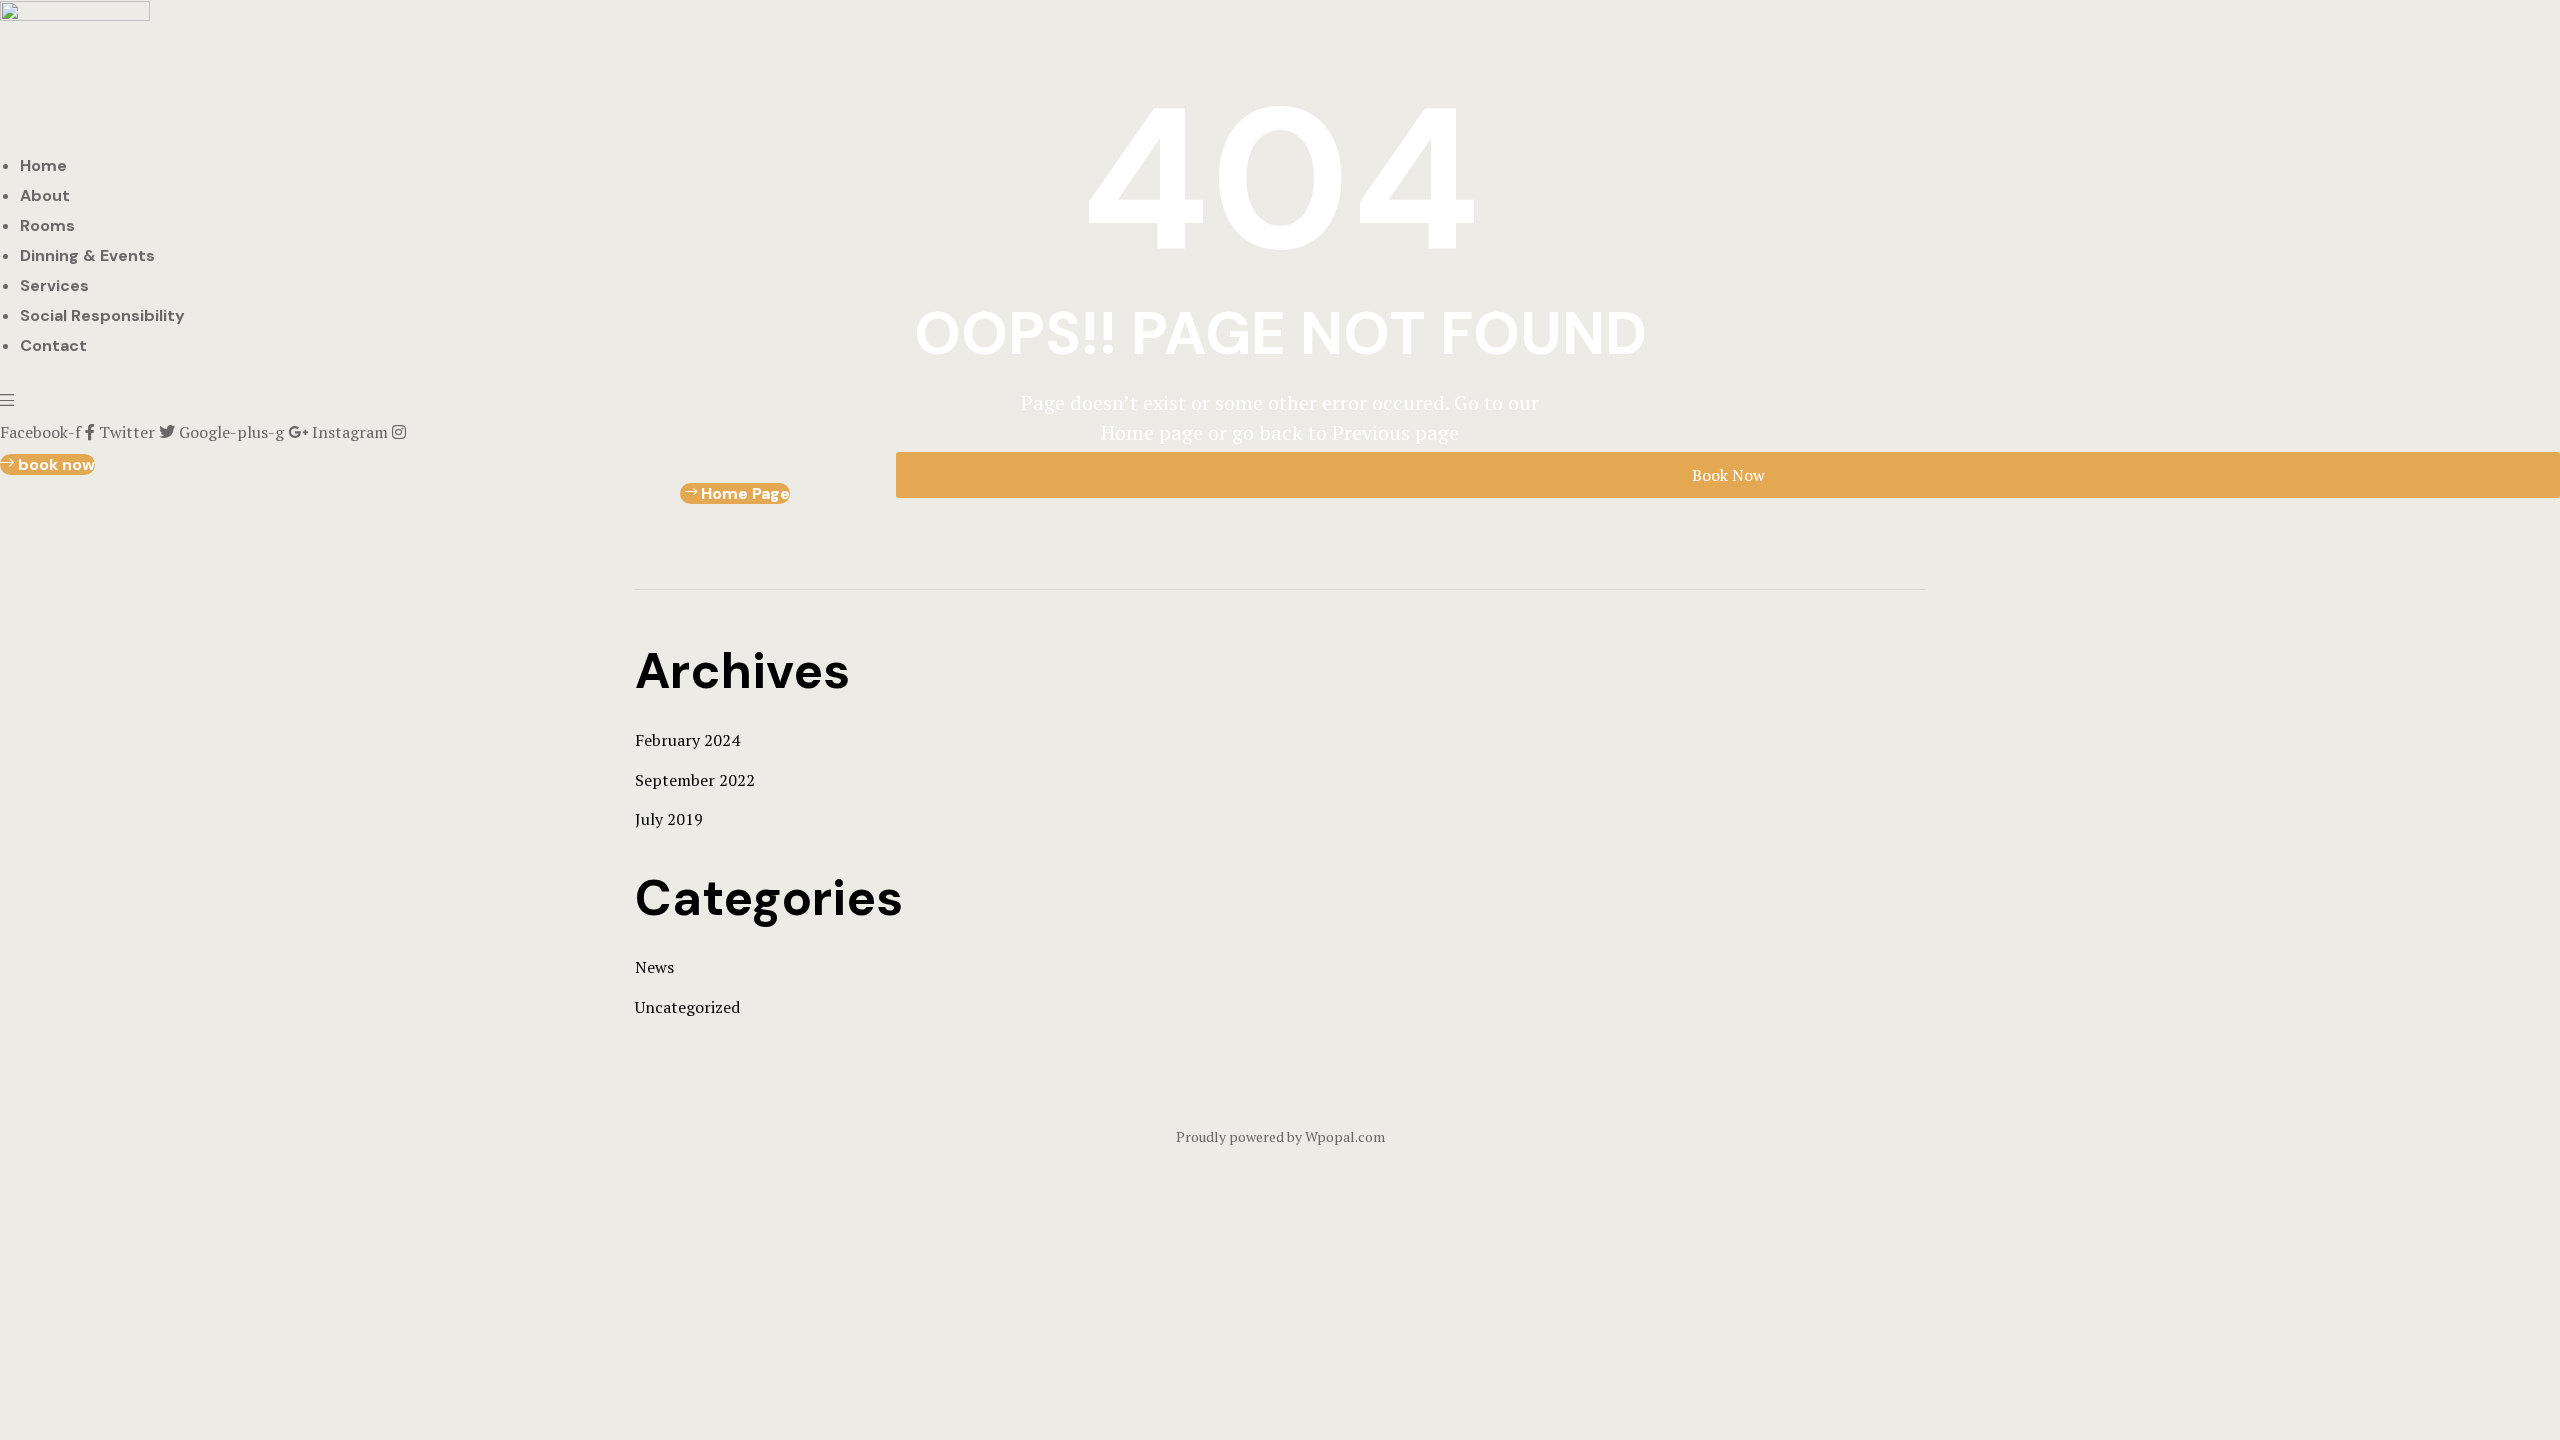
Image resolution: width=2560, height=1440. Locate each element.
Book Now (1728, 475)
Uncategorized (687, 1007)
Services (54, 285)
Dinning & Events (87, 255)
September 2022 (695, 780)
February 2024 (687, 740)
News (654, 967)
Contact (53, 345)
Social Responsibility (102, 315)
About (45, 195)
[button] (47, 464)
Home (43, 165)
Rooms (47, 225)
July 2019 (669, 819)
